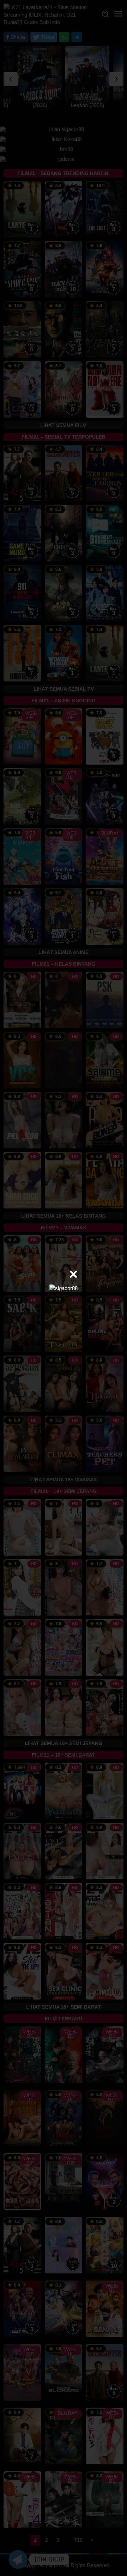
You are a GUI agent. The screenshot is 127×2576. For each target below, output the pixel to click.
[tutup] (73, 1274)
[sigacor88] (64, 1288)
